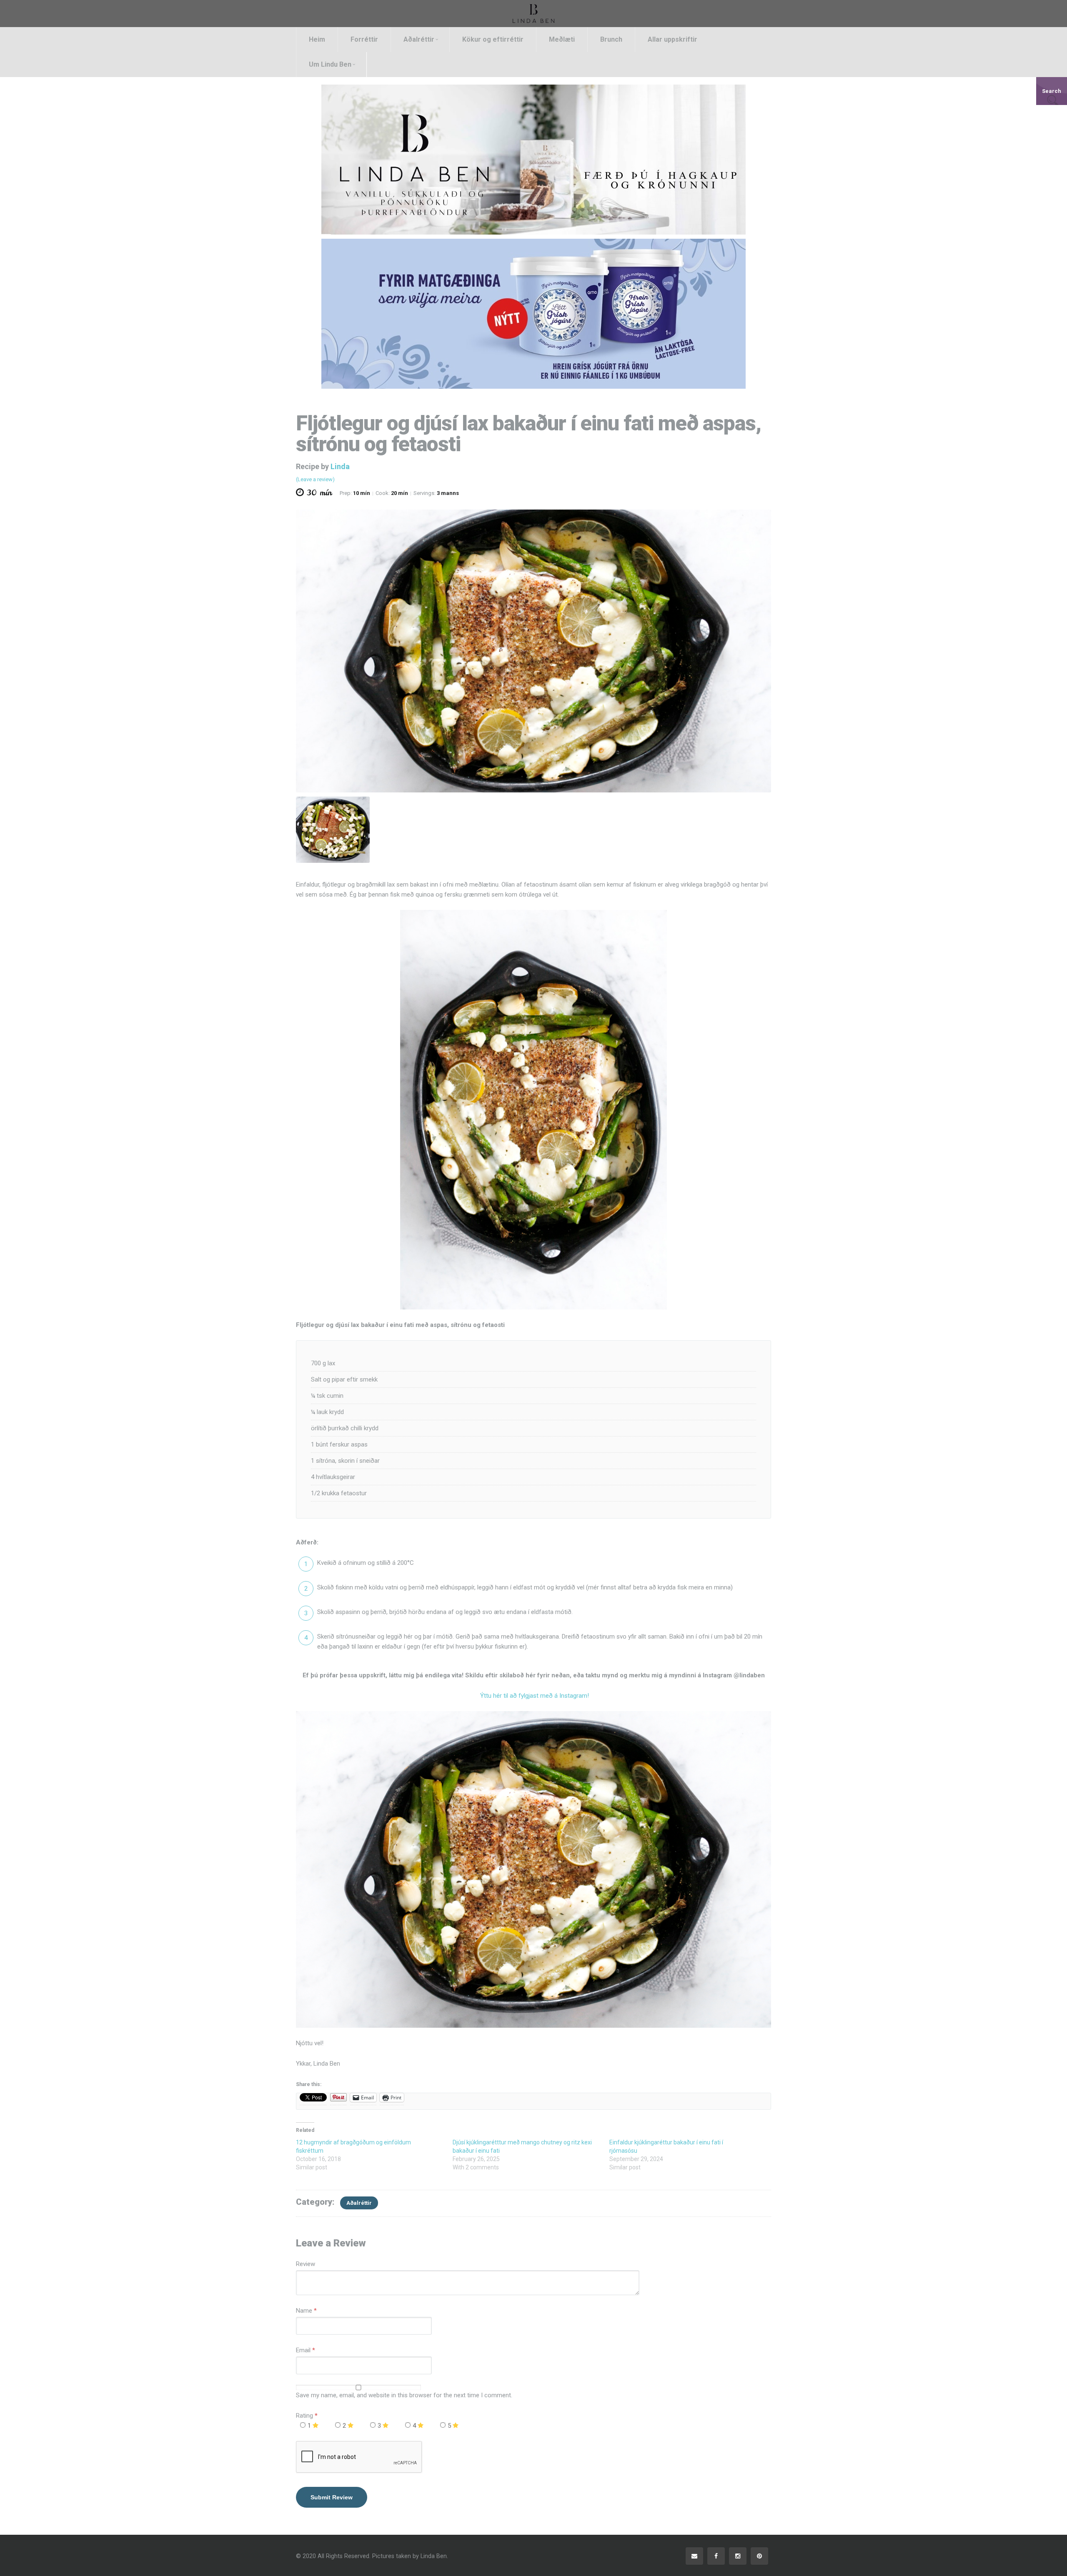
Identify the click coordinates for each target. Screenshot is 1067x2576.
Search (1052, 91)
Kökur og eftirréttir (493, 39)
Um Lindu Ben (330, 64)
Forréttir (364, 39)
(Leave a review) (315, 479)
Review (306, 2264)
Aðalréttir (419, 39)
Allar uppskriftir (673, 39)
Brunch (611, 39)
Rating (307, 2416)
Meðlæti (562, 39)
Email (303, 2350)
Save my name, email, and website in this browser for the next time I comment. (404, 2395)
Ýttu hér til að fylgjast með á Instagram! (534, 1696)
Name (304, 2311)
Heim (317, 39)
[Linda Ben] (533, 13)
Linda (340, 466)
